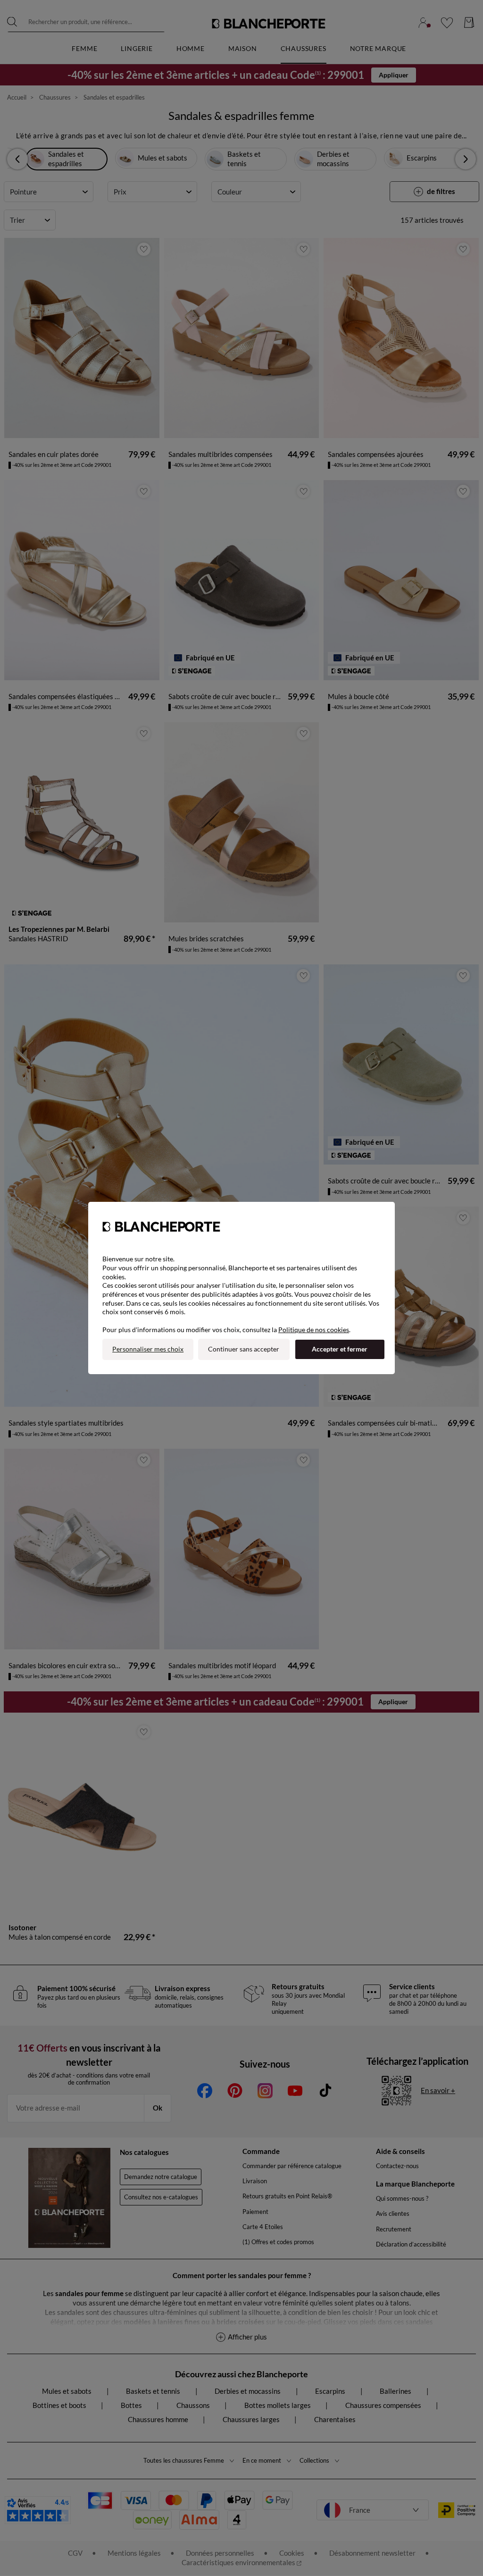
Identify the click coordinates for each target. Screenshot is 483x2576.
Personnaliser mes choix (148, 1349)
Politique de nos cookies (314, 1330)
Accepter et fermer (340, 1349)
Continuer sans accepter (244, 1349)
